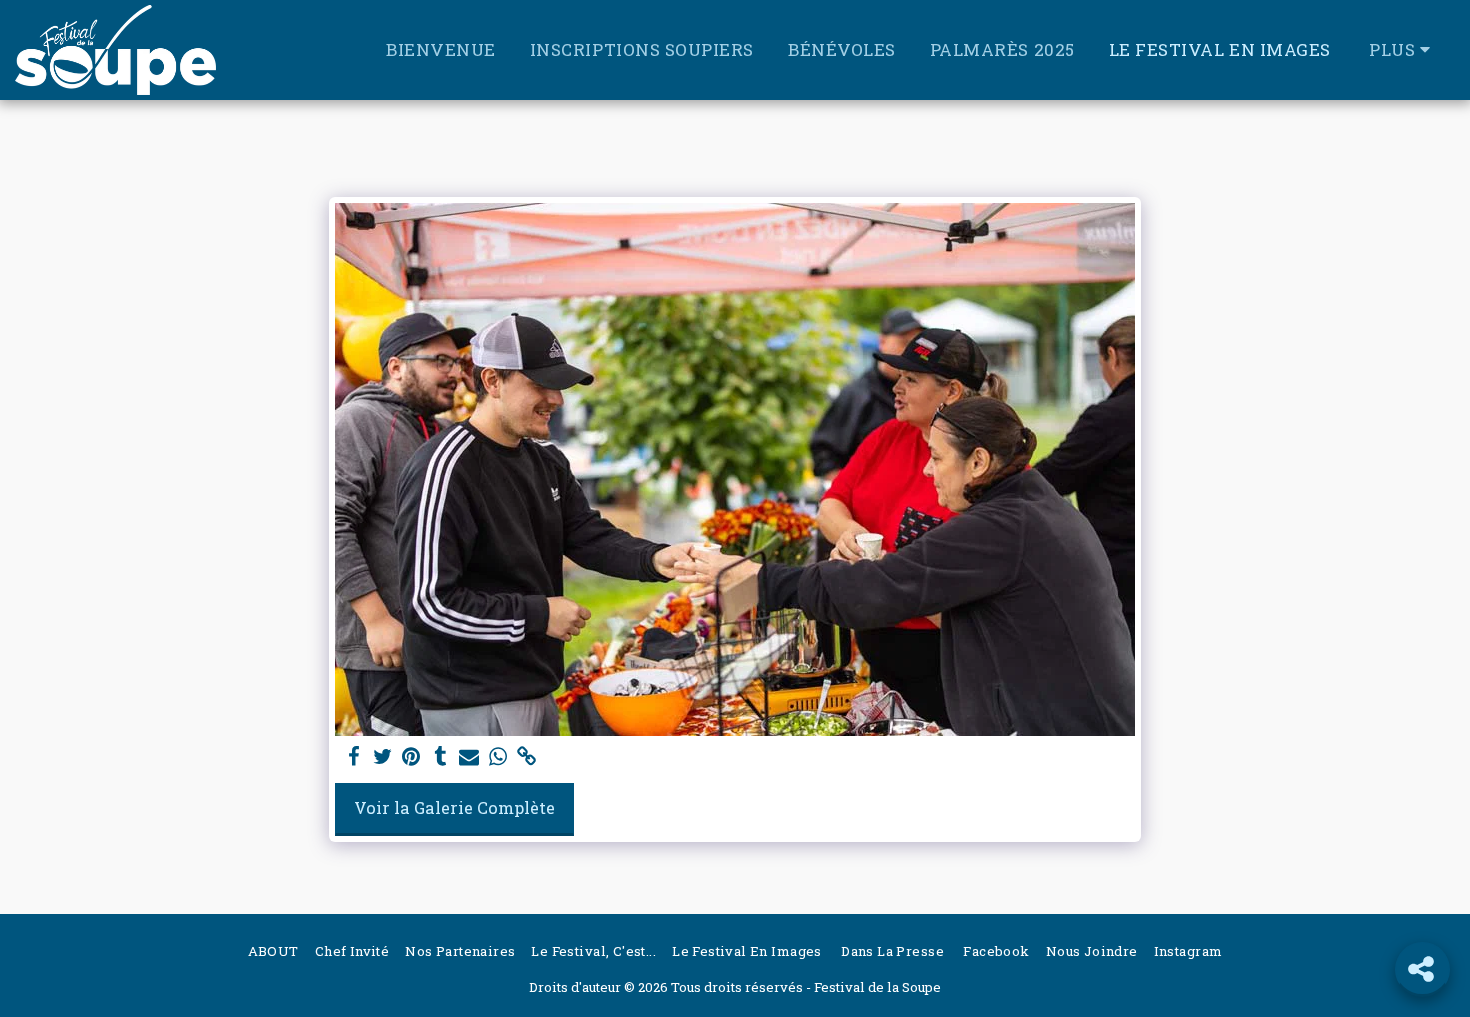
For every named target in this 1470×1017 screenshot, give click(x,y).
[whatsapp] (498, 757)
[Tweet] (382, 757)
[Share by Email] (469, 757)
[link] (527, 757)
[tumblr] (440, 757)
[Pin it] (411, 757)
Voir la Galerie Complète (454, 807)
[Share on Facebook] (353, 757)
